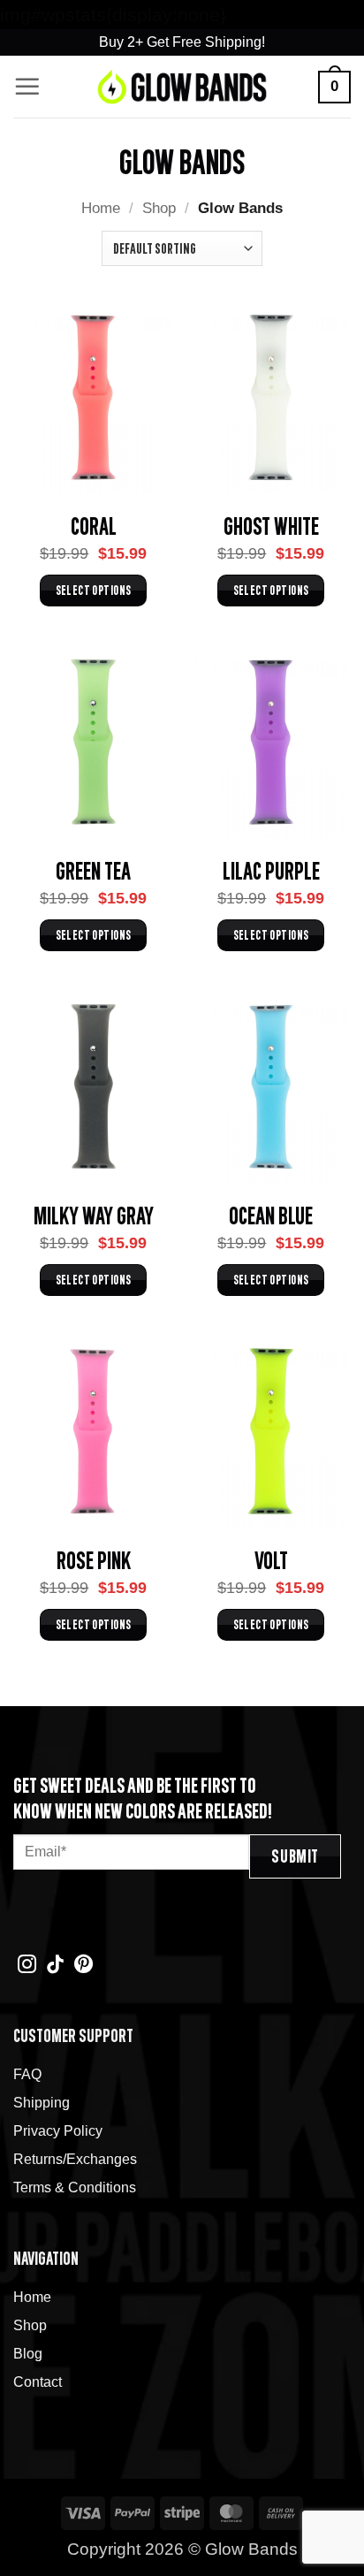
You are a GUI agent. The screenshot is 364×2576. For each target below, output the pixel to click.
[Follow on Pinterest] (83, 1966)
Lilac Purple (271, 870)
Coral (94, 525)
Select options (94, 590)
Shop (159, 208)
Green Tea (93, 870)
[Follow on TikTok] (55, 1966)
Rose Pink (94, 1559)
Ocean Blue (271, 1215)
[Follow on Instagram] (27, 1966)
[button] (27, 87)
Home (101, 208)
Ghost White (271, 525)
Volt (271, 1559)
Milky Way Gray (94, 1215)
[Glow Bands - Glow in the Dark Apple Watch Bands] (182, 87)
